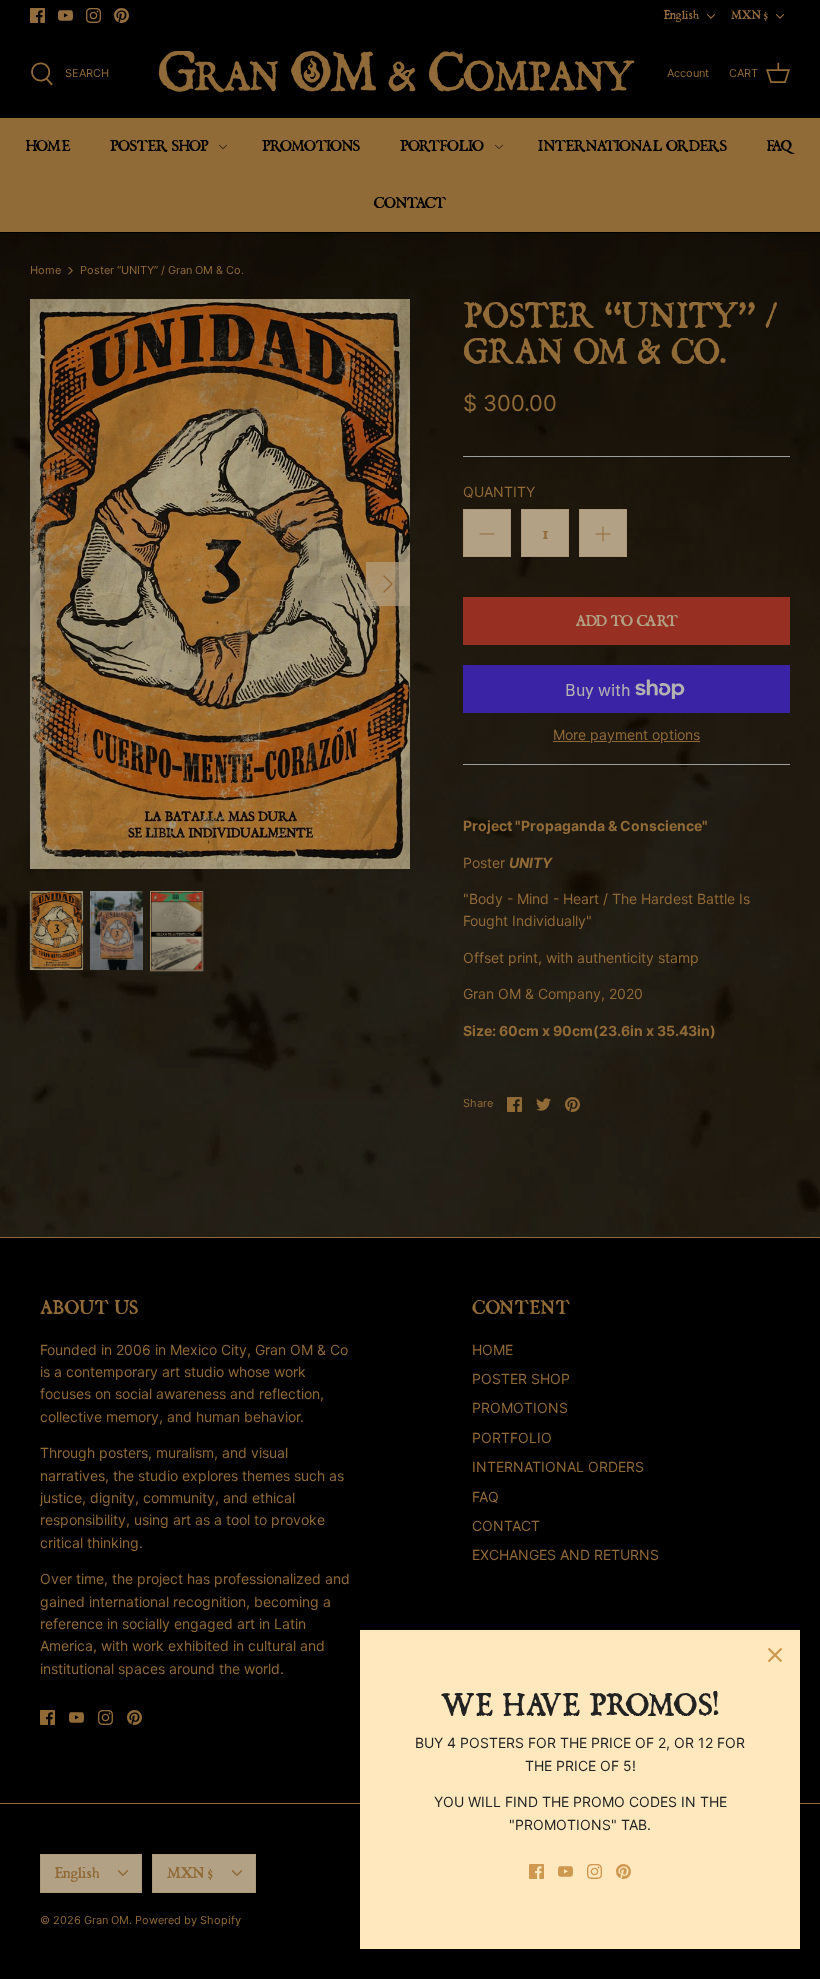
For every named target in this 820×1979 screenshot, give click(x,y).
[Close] (775, 1655)
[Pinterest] (623, 1871)
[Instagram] (594, 1871)
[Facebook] (536, 1871)
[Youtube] (565, 1871)
